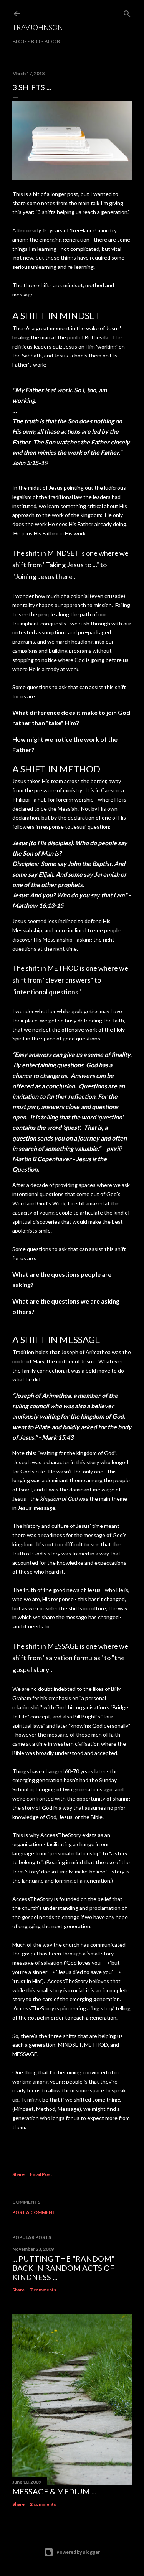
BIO (36, 41)
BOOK (52, 41)
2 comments (43, 2504)
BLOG (20, 41)
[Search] (127, 12)
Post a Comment (34, 2212)
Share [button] (18, 2174)
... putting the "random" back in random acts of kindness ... (64, 2268)
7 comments (43, 2290)
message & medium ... (54, 2491)
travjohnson (38, 27)
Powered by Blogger (78, 2552)
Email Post (41, 2174)
